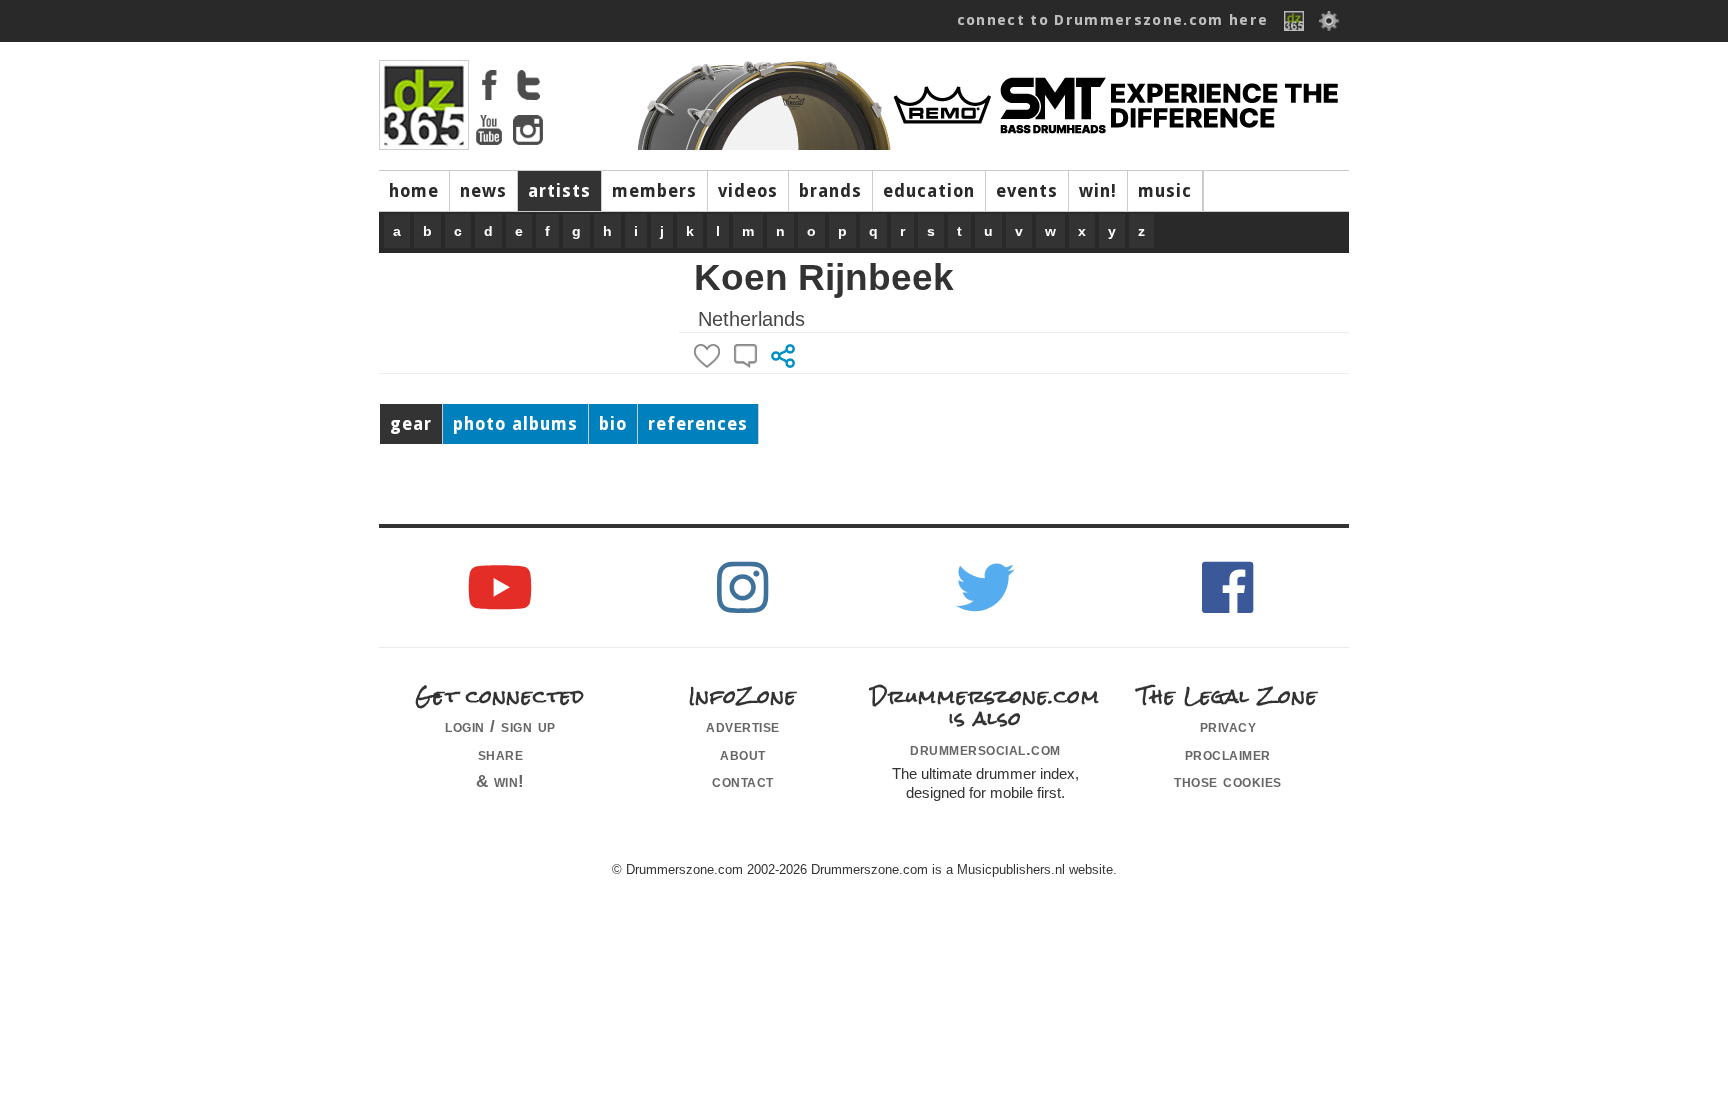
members (654, 191)
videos (748, 191)
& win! (500, 781)
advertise (743, 726)
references (698, 424)
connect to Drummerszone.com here (1113, 20)
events (1027, 191)
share (501, 754)
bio (613, 424)
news (483, 191)
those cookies (1228, 781)
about (743, 754)
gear (411, 424)
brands (830, 191)
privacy (1228, 726)
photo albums (515, 424)
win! (1098, 191)
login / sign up (500, 726)
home (414, 191)
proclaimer (1228, 754)
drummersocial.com (985, 749)
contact (743, 781)
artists (559, 191)
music (1165, 191)
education (929, 191)
